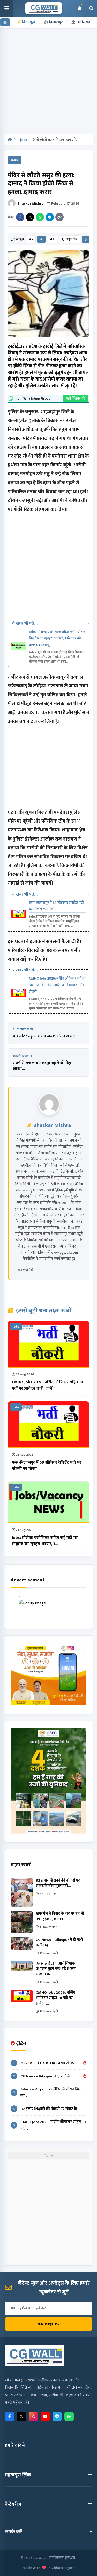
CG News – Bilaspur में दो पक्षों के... (43, 2076)
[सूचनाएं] (79, 8)
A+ (52, 239)
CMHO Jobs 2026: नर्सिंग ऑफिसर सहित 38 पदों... (50, 2125)
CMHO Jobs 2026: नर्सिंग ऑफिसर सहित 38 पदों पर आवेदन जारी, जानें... (47, 1385)
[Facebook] (20, 217)
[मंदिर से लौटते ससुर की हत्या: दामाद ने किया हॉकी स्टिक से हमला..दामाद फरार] (48, 294)
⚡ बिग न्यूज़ (26, 22)
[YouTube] (45, 2416)
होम (15, 140)
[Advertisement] (48, 83)
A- (31, 239)
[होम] (5, 22)
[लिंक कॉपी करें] (59, 217)
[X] (21, 2416)
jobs (24, 140)
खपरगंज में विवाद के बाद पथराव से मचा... (46, 2063)
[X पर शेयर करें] (30, 217)
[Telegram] (50, 217)
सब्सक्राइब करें (48, 2324)
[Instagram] (33, 2416)
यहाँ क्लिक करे (76, 398)
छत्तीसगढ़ (83, 22)
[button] (7, 8)
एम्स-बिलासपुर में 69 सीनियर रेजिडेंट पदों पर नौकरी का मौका (56, 906)
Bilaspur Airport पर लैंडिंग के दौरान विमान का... (49, 2092)
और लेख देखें (25, 1270)
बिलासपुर (56, 22)
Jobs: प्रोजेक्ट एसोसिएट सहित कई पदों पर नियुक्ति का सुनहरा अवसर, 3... (45, 1541)
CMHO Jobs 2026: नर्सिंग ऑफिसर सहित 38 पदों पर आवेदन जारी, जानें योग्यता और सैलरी (57, 985)
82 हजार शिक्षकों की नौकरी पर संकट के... (46, 2109)
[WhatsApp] (40, 217)
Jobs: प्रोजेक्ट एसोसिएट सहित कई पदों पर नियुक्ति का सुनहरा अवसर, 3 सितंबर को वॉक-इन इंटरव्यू (57, 638)
